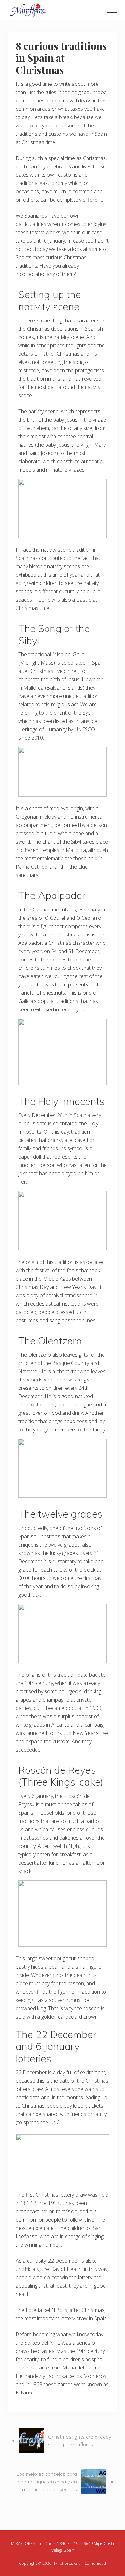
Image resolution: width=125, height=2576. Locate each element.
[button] (112, 10)
